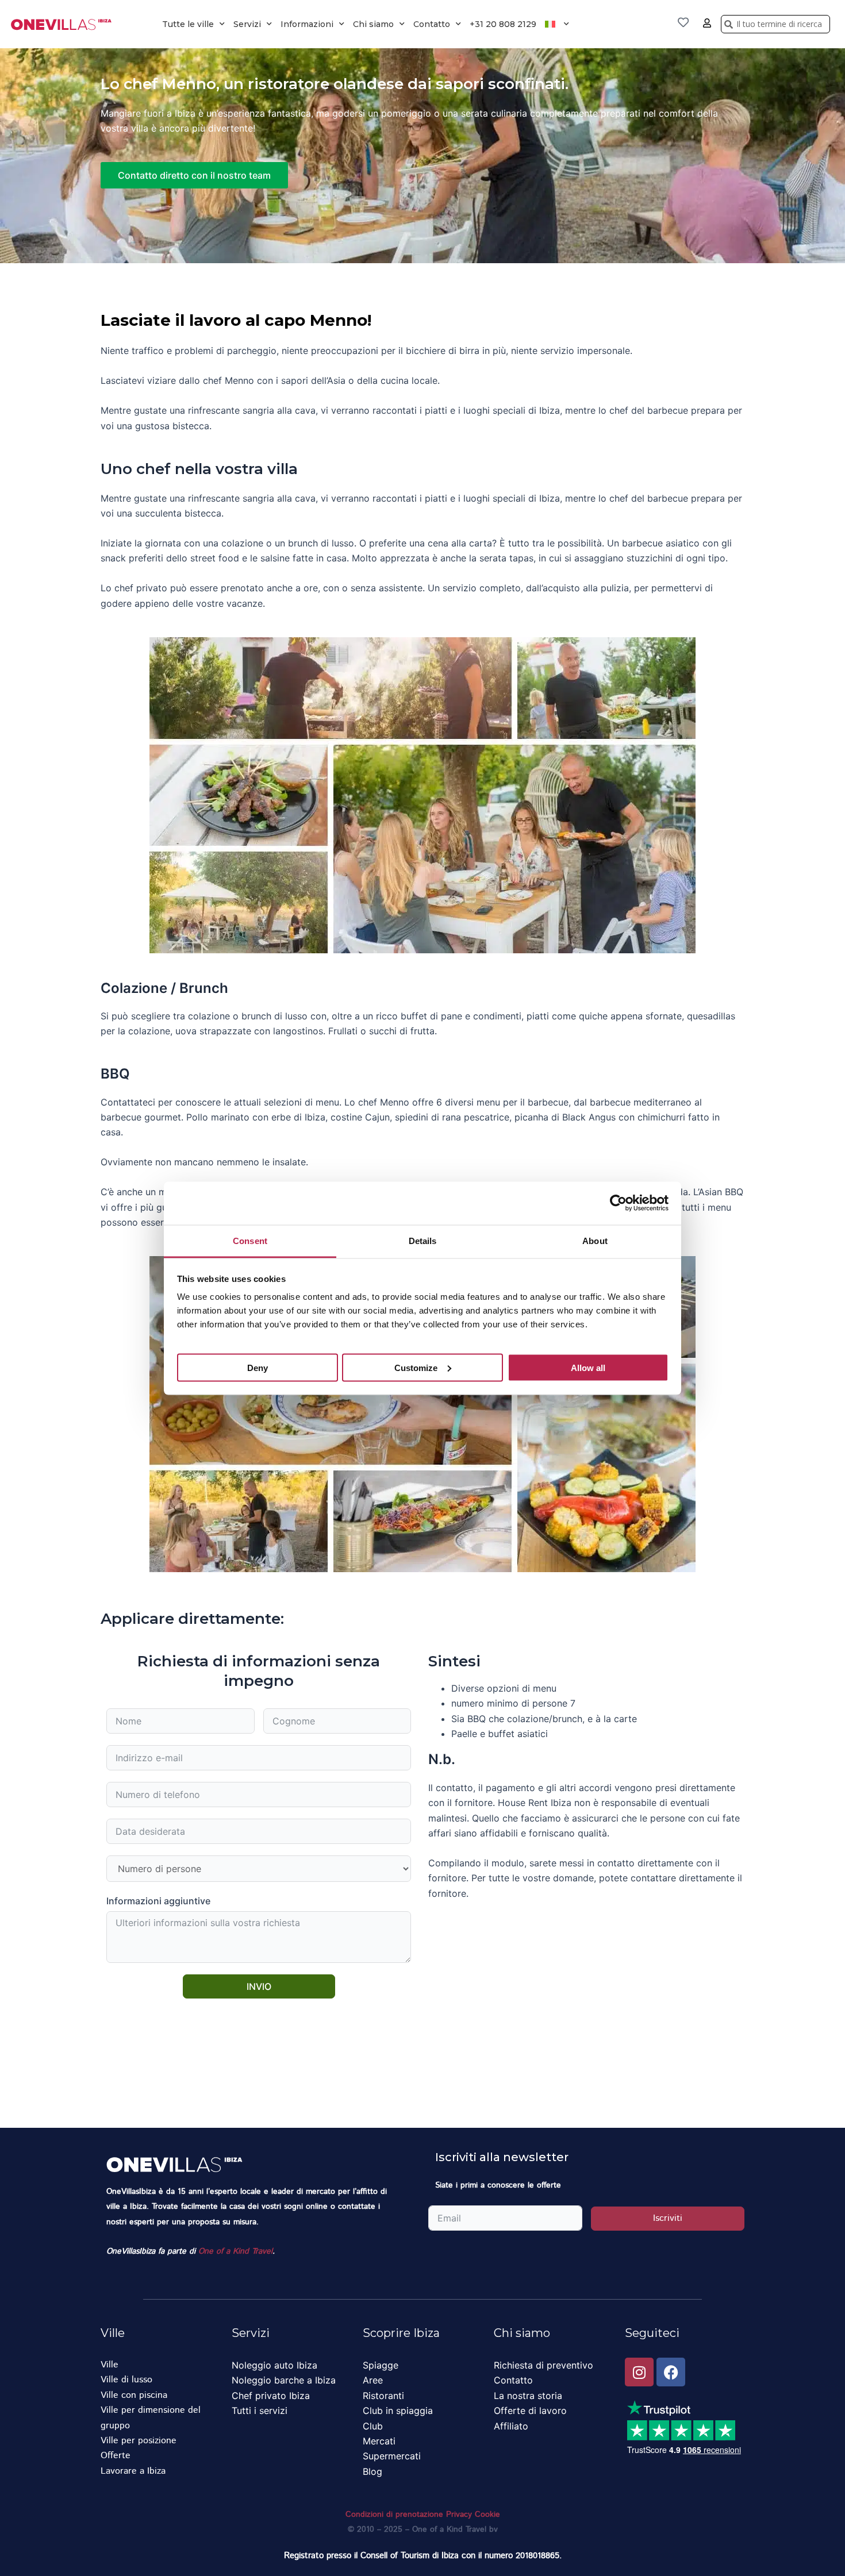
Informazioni (307, 24)
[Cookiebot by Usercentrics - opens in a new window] (618, 1203)
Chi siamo (373, 24)
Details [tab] (423, 1240)
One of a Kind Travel (235, 2251)
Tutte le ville (188, 24)
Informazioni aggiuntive (158, 1901)
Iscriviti (668, 2218)
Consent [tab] (250, 1240)
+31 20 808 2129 (503, 24)
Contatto (432, 24)
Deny (258, 1367)
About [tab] (595, 1240)
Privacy (459, 2515)
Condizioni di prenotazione (394, 2515)
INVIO (259, 1986)
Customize (416, 1367)
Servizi (247, 24)
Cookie (487, 2515)
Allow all (588, 1367)
